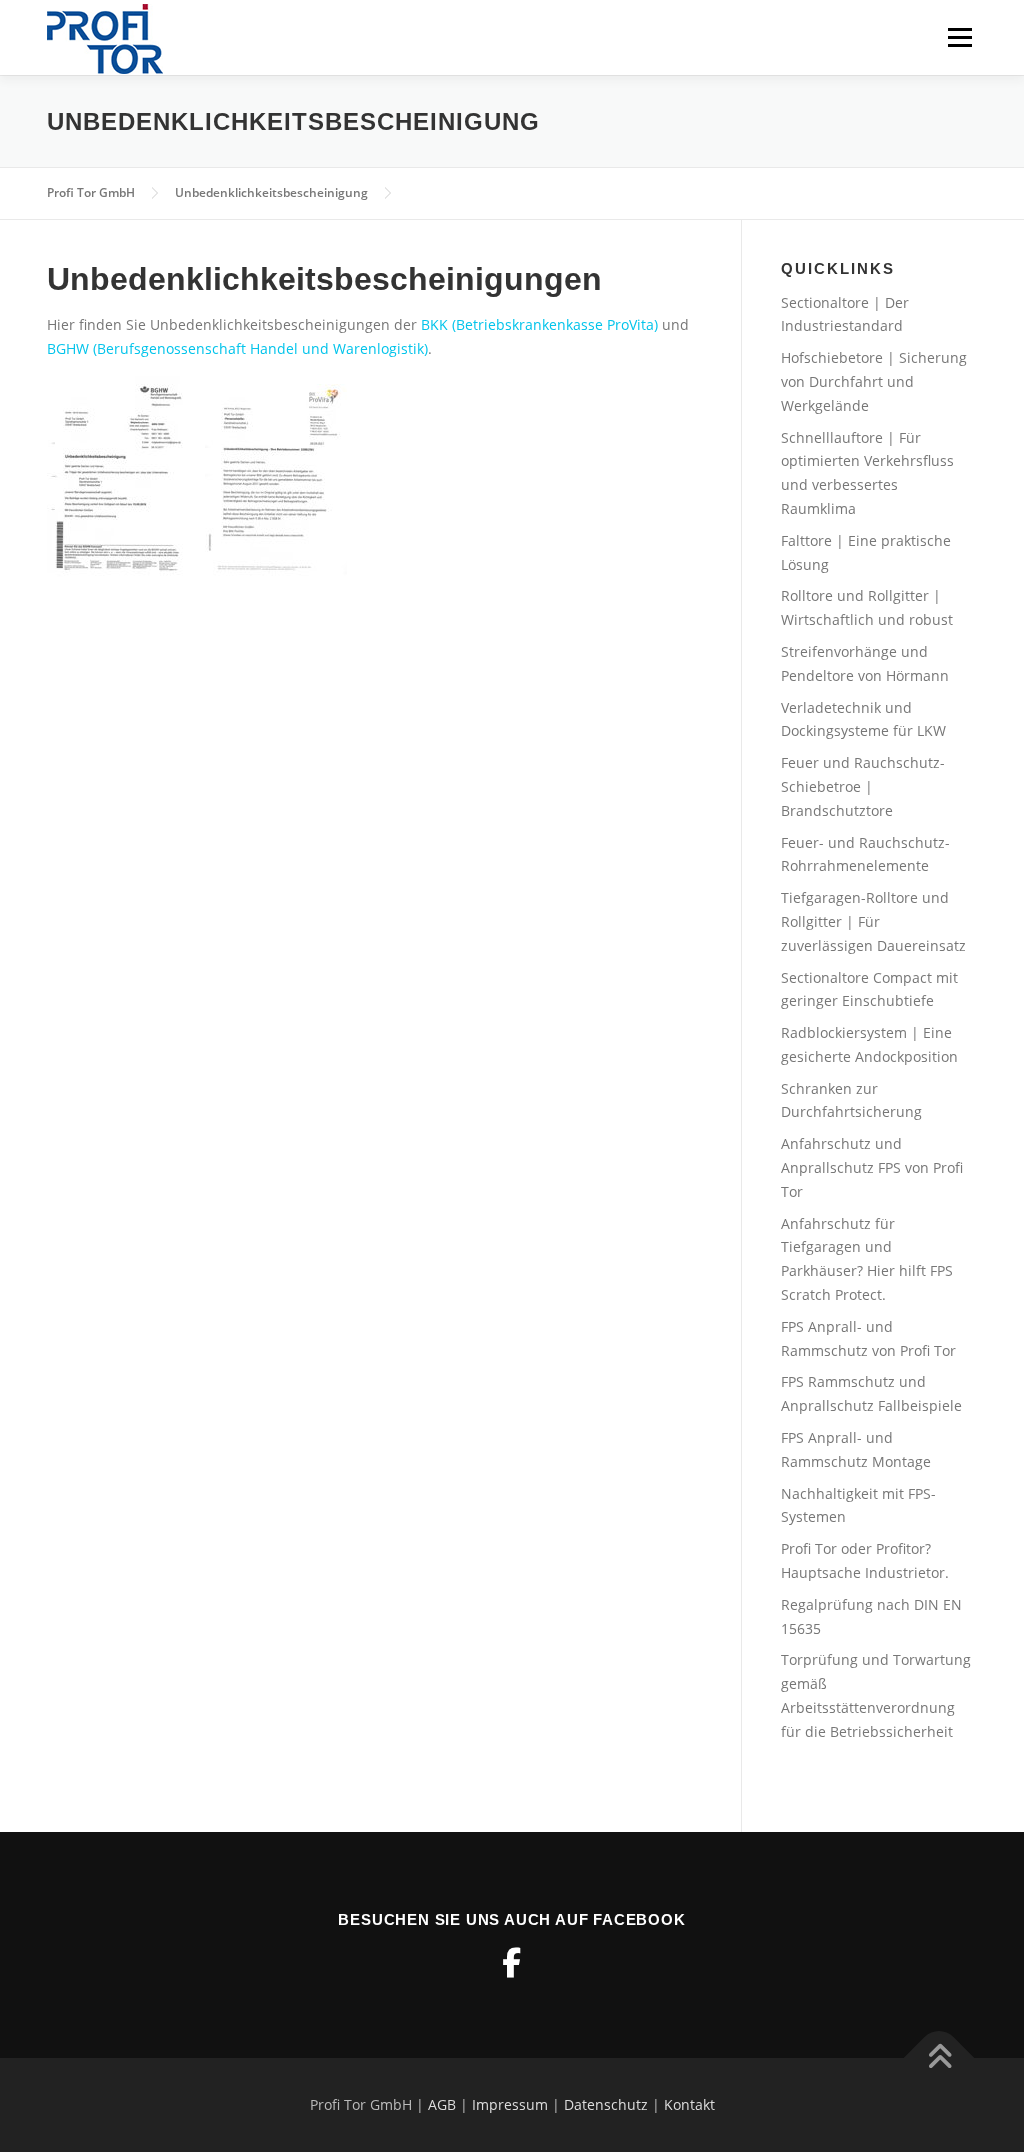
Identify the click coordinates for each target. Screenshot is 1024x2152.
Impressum (510, 2104)
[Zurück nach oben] (939, 2058)
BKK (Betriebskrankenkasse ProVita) (537, 324)
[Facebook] (512, 1963)
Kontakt (689, 2104)
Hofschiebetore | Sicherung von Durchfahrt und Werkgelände (874, 381)
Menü (959, 37)
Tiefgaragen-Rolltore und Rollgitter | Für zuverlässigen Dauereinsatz (873, 921)
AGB (442, 2104)
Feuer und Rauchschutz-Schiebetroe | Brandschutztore (863, 786)
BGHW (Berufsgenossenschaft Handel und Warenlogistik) (237, 348)
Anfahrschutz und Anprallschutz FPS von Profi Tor (872, 1167)
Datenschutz (606, 2104)
